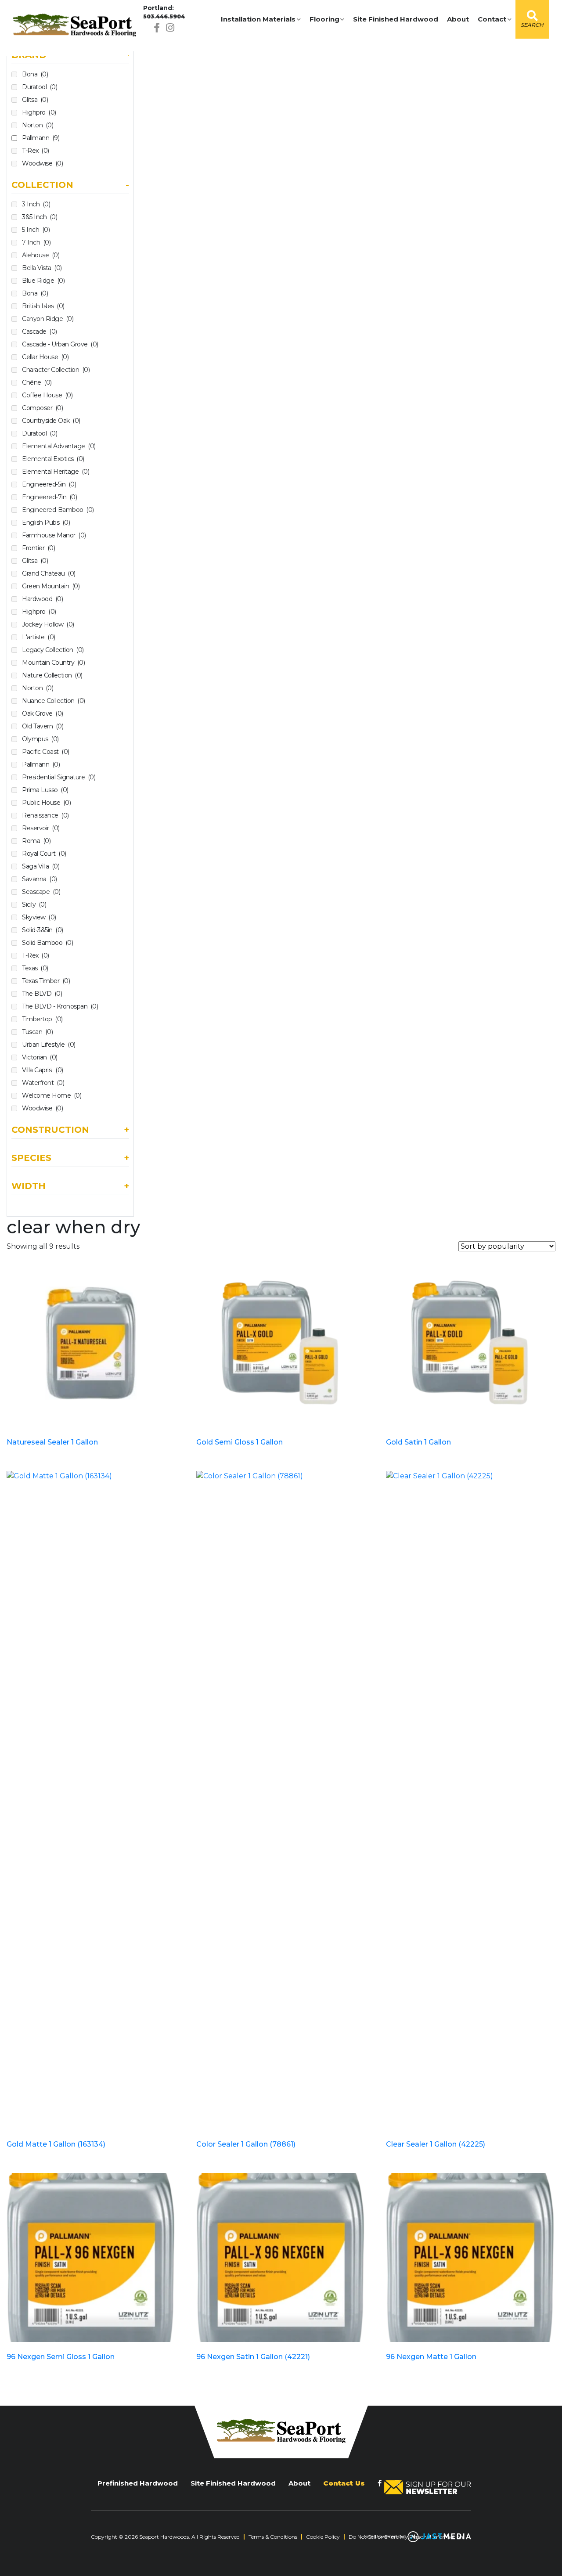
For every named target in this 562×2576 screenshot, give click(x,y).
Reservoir (41, 828)
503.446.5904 (164, 16)
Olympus (40, 739)
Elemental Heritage (56, 472)
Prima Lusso (45, 790)
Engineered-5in (49, 484)
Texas (35, 968)
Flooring (324, 19)
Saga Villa (41, 866)
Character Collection (56, 370)
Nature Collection (52, 675)
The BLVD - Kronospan (60, 1006)
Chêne (37, 382)
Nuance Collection (54, 701)
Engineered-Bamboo (58, 510)
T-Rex (36, 151)
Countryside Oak (51, 421)
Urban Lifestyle (49, 1045)
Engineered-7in (49, 497)
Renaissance (45, 815)
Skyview (39, 917)
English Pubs (46, 522)
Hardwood (42, 599)
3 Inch (36, 204)
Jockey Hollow (48, 624)
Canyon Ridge (48, 319)
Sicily (34, 904)
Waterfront (43, 1083)
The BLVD (42, 994)
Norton (38, 125)
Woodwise (42, 163)
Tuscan (37, 1032)
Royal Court (44, 854)
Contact (492, 19)
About (458, 19)
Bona (35, 74)
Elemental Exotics (53, 459)
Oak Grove (43, 713)
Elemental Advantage (59, 446)
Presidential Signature (59, 777)
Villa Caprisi (43, 1070)
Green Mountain (51, 586)
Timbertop (42, 1019)
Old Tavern (43, 726)
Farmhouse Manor (54, 535)
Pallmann (41, 138)
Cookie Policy (323, 2537)
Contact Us (344, 2483)
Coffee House (47, 395)
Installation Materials (258, 19)
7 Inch (36, 242)
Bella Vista (42, 268)
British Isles (43, 306)
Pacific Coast (46, 752)
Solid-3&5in (43, 930)
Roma (36, 841)
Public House (46, 803)
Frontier (38, 548)
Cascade (40, 331)
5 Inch (36, 230)
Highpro (39, 112)
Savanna (40, 879)
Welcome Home (52, 1095)
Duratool (40, 87)
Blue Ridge (43, 281)
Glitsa (35, 100)
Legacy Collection (53, 650)
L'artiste (39, 637)
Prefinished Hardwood (138, 2483)
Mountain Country (53, 663)
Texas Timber (46, 981)
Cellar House (45, 357)
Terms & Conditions (273, 2537)
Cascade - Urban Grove (60, 344)
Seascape (41, 892)
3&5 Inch (40, 217)
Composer (42, 408)
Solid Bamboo (47, 943)
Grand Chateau (49, 573)
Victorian (40, 1057)
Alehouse (41, 255)
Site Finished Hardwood (396, 19)
